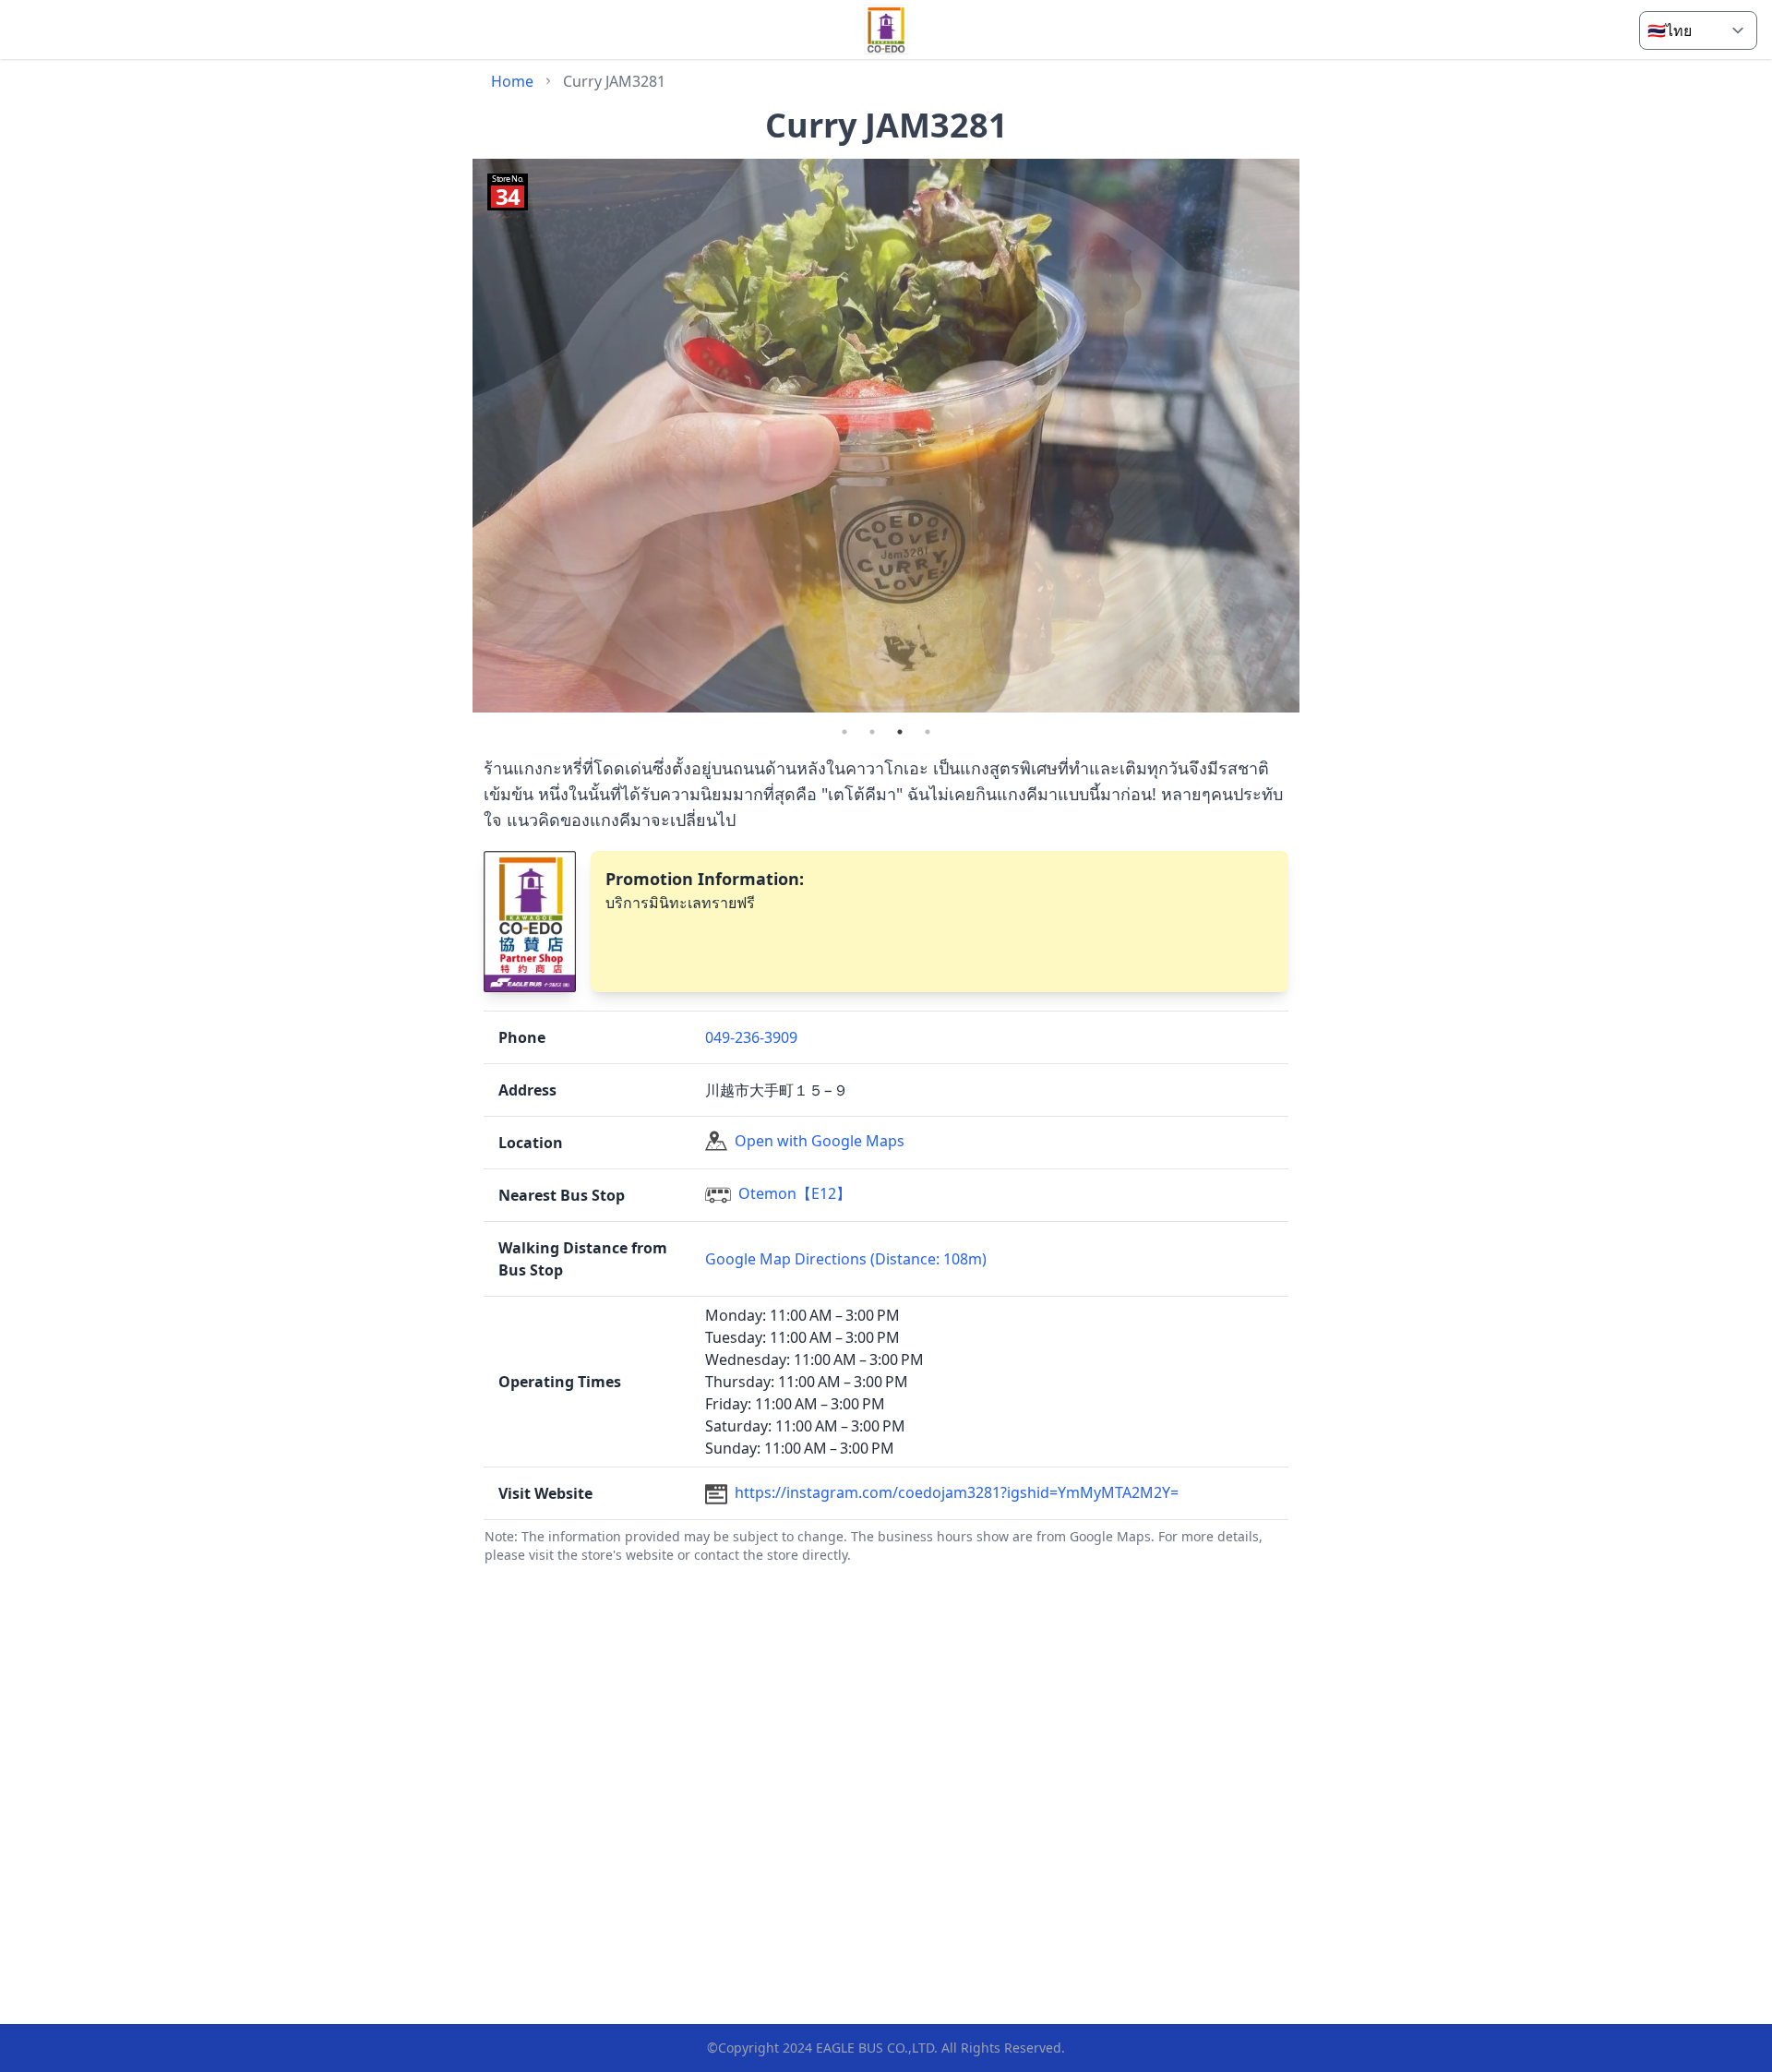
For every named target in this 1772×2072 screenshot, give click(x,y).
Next (1313, 438)
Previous (459, 438)
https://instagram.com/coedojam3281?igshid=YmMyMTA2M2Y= (957, 1492)
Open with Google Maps (820, 1141)
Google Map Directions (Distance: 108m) (846, 1259)
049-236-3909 (751, 1037)
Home (512, 81)
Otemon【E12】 (795, 1193)
